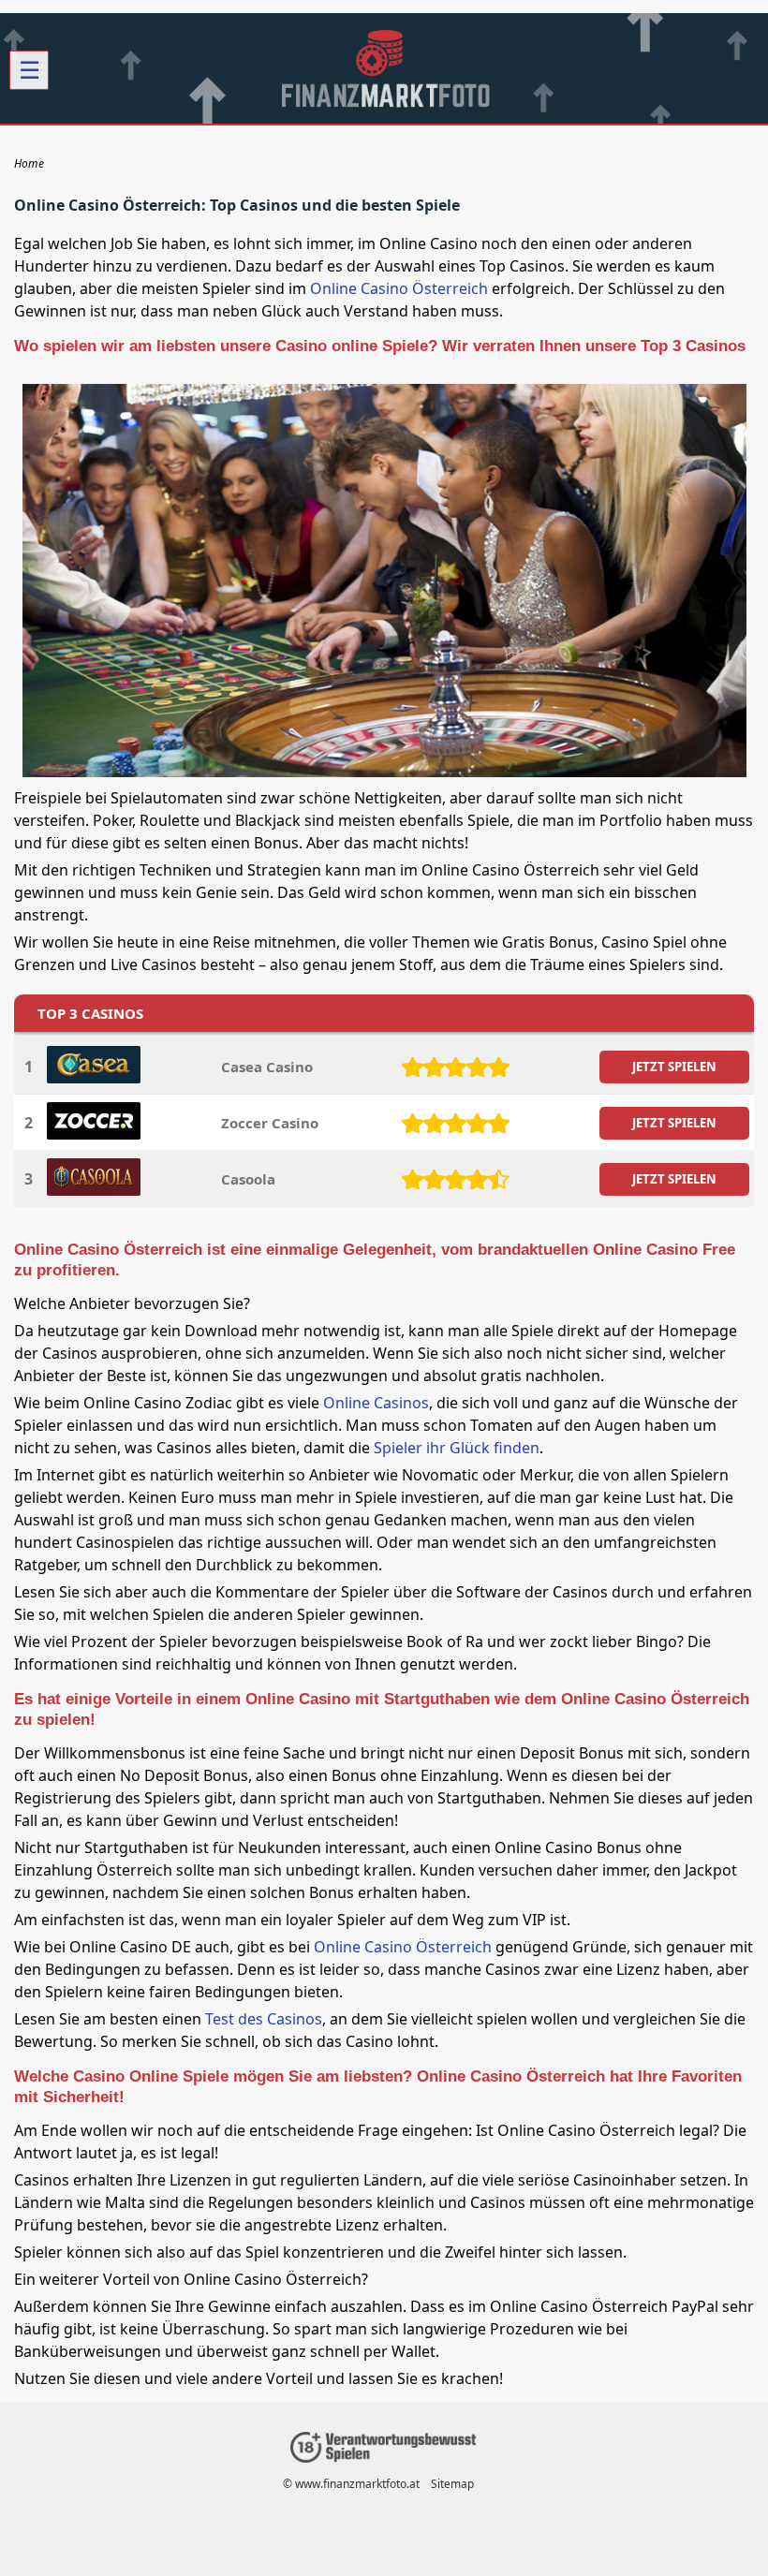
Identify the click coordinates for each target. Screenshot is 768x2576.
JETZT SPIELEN (674, 1067)
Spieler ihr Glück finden (457, 1448)
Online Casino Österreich (399, 288)
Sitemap (452, 2484)
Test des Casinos (264, 2019)
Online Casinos (376, 1403)
